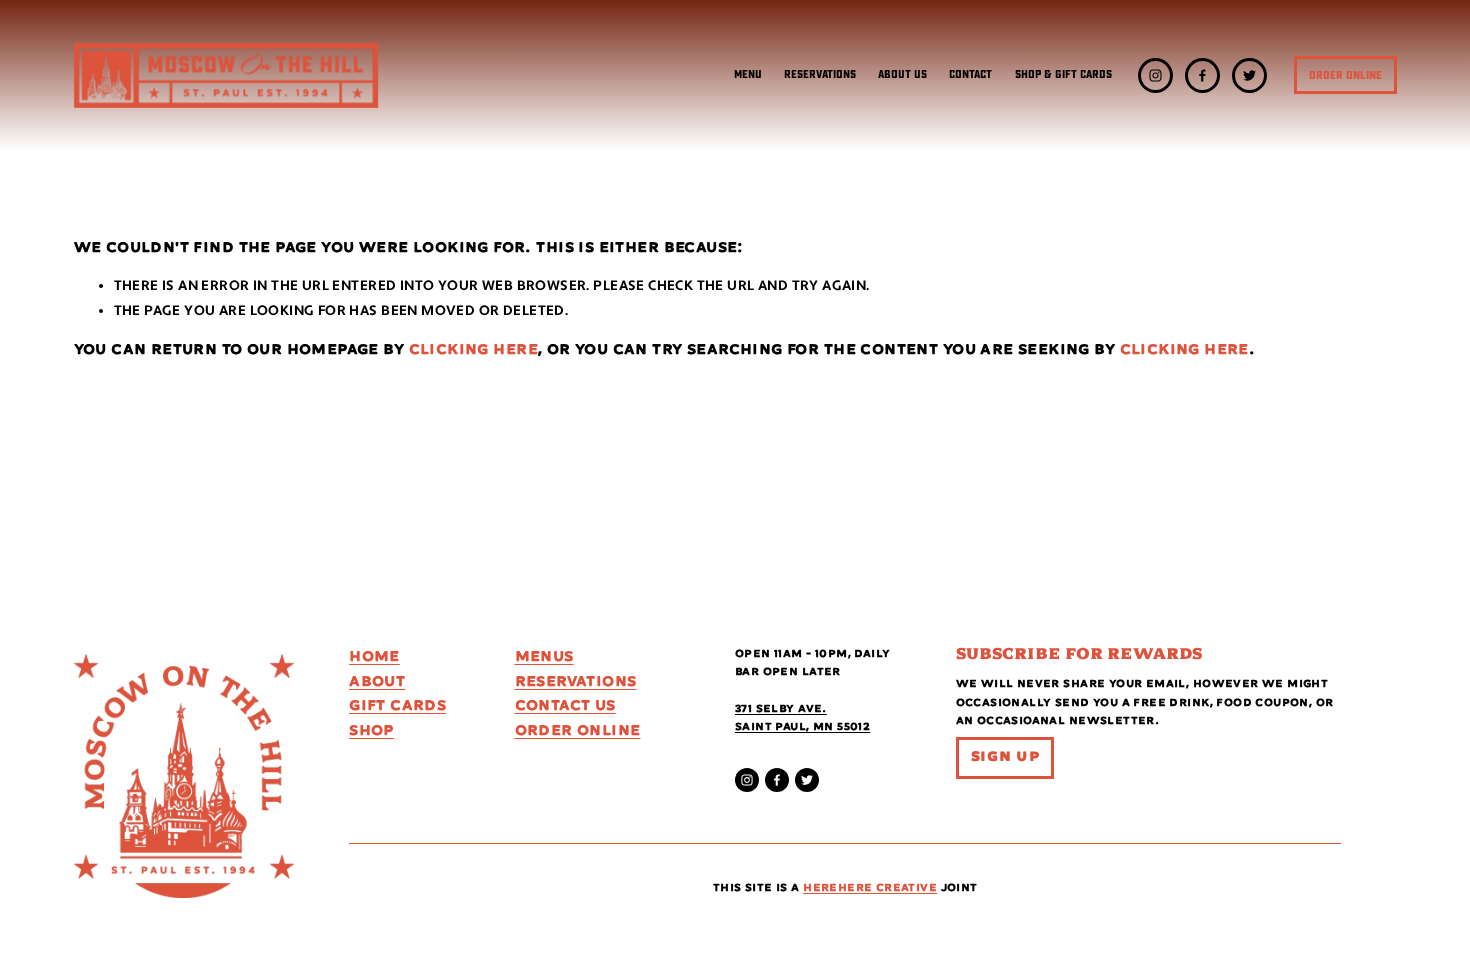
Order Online (1345, 75)
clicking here (473, 350)
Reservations (820, 74)
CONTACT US (565, 706)
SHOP (371, 731)
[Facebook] (1202, 75)
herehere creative (870, 888)
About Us (902, 74)
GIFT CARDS (397, 706)
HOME (374, 657)
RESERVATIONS (576, 682)
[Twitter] (1249, 75)
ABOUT (377, 682)
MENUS (544, 657)
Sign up (1005, 757)
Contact (970, 74)
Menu (748, 74)
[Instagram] (1155, 75)
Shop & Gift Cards (1063, 74)
